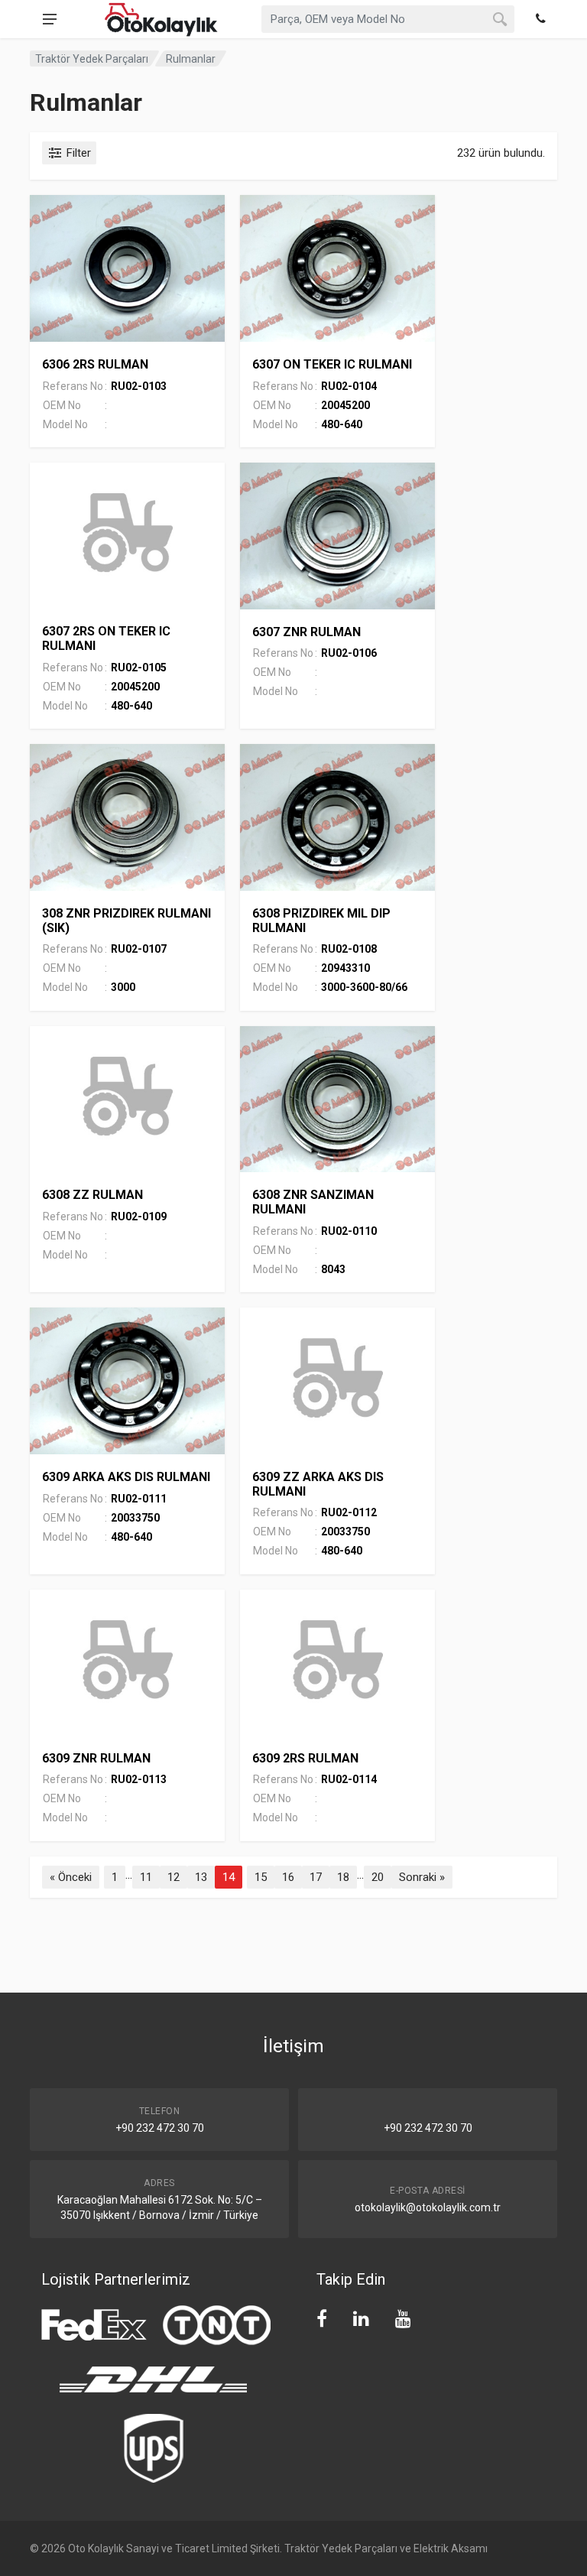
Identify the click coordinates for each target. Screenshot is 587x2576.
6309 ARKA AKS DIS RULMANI (126, 1477)
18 (343, 1877)
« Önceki (71, 1877)
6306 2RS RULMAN (95, 364)
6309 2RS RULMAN (305, 1758)
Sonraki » (422, 1877)
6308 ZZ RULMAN (92, 1195)
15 (261, 1877)
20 (378, 1877)
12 (174, 1877)
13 (201, 1877)
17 (316, 1877)
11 (146, 1877)
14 (229, 1877)
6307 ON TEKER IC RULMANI (332, 364)
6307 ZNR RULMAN (306, 632)
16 (288, 1877)
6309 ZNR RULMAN (96, 1758)
